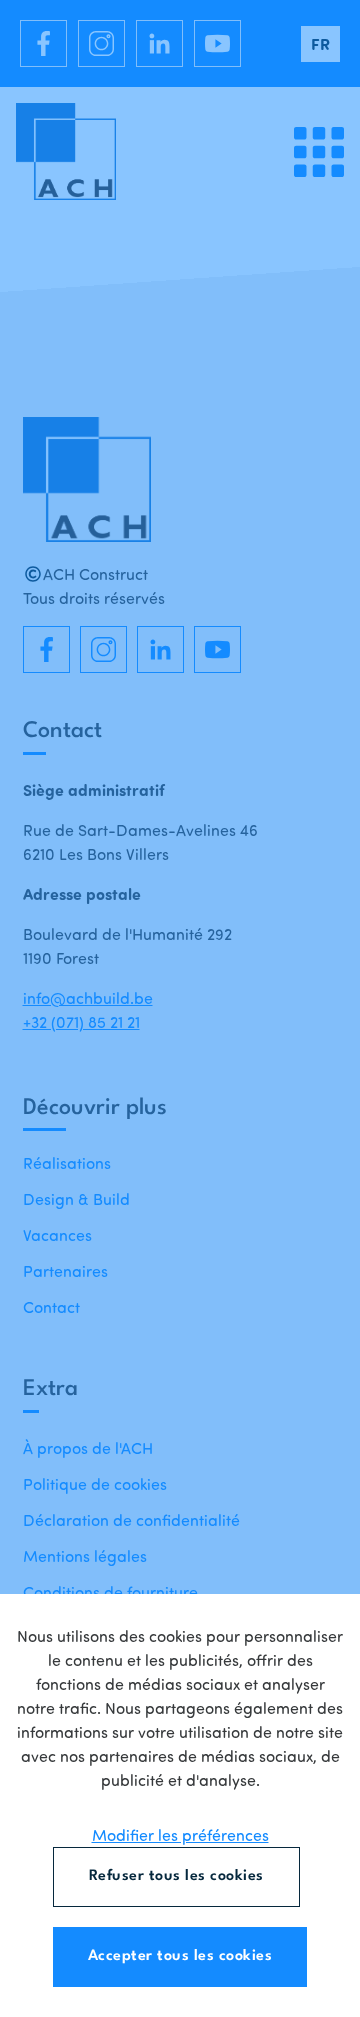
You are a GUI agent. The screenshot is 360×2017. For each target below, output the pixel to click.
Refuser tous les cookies (176, 1876)
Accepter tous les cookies (180, 1956)
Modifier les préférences (180, 1835)
